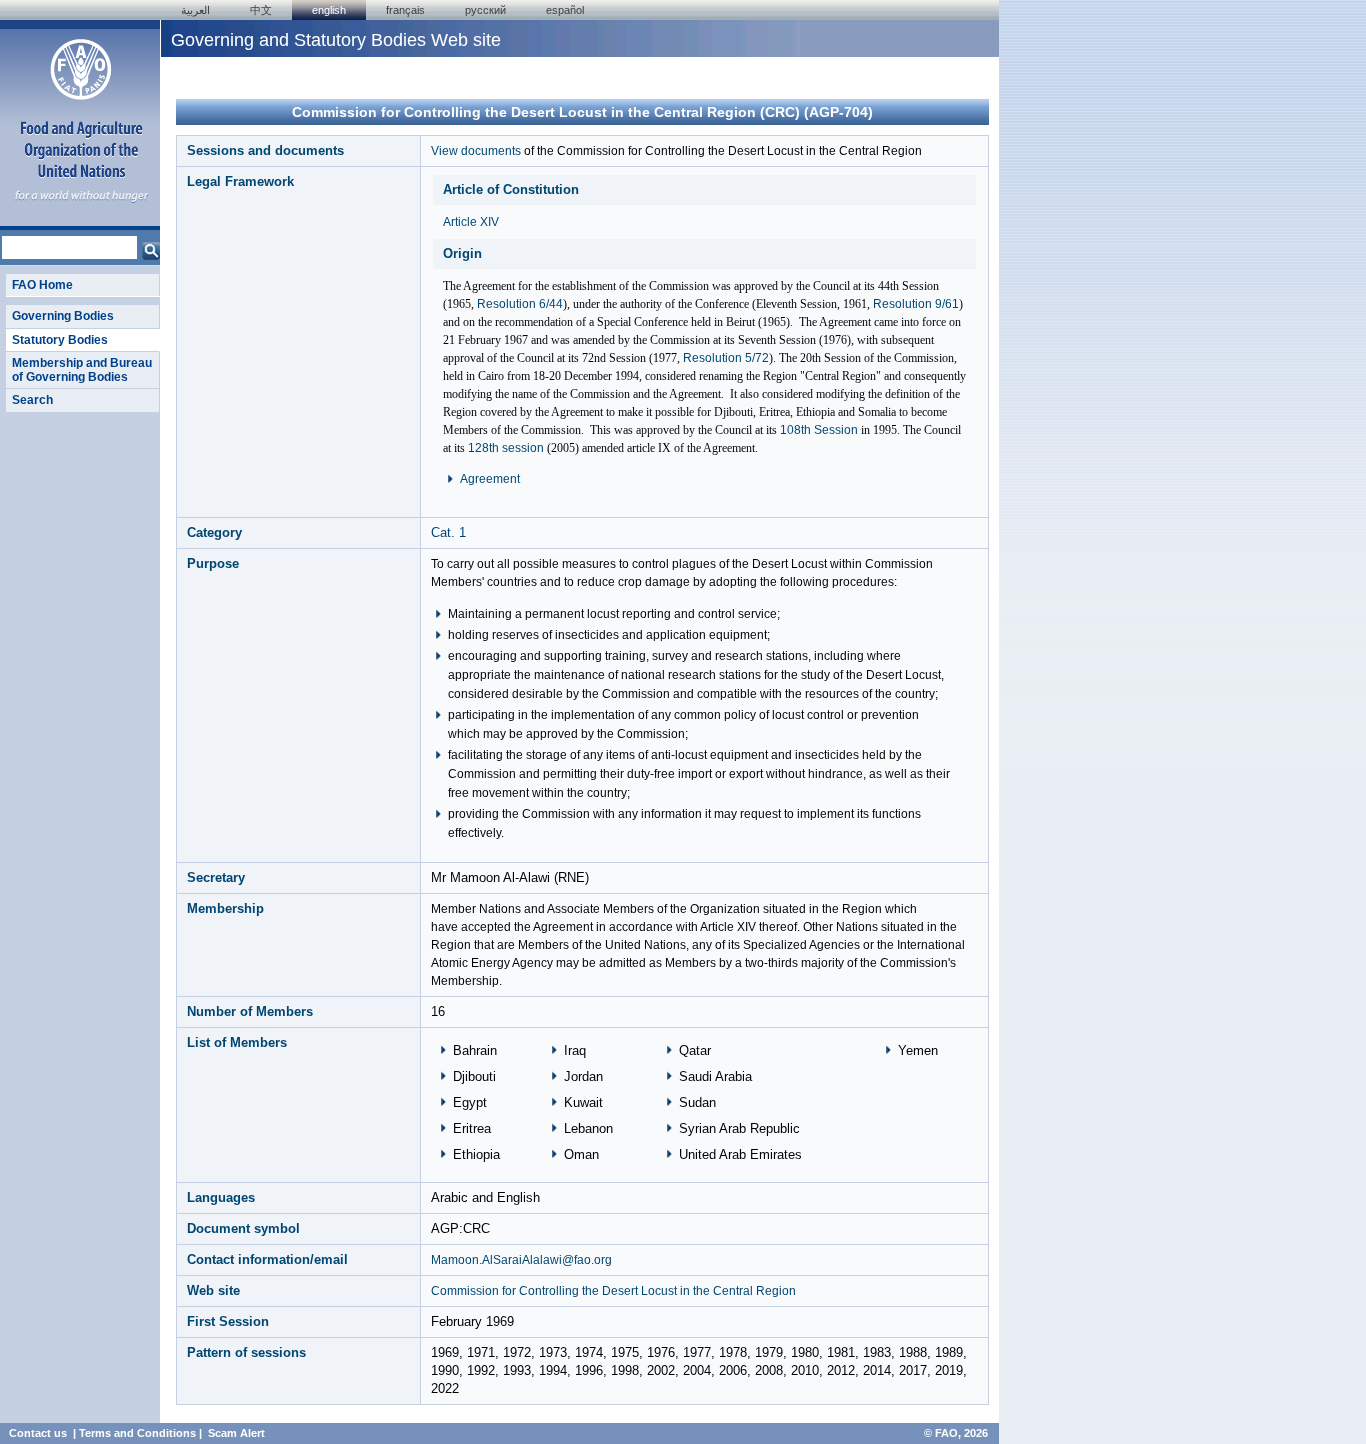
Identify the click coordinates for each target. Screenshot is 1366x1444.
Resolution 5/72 (726, 358)
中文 (261, 10)
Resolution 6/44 (520, 304)
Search (32, 400)
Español (565, 10)
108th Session (819, 430)
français (405, 10)
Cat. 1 (448, 532)
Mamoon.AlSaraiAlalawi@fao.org (521, 1260)
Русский (485, 10)
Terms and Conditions (137, 1433)
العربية (195, 10)
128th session (506, 448)
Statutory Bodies (60, 340)
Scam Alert (236, 1433)
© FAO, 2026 (956, 1433)
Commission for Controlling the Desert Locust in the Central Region (613, 1291)
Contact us (38, 1433)
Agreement (490, 479)
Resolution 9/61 (916, 304)
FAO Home (42, 285)
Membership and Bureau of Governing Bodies (82, 370)
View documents (476, 151)
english (329, 10)
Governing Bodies (63, 316)
